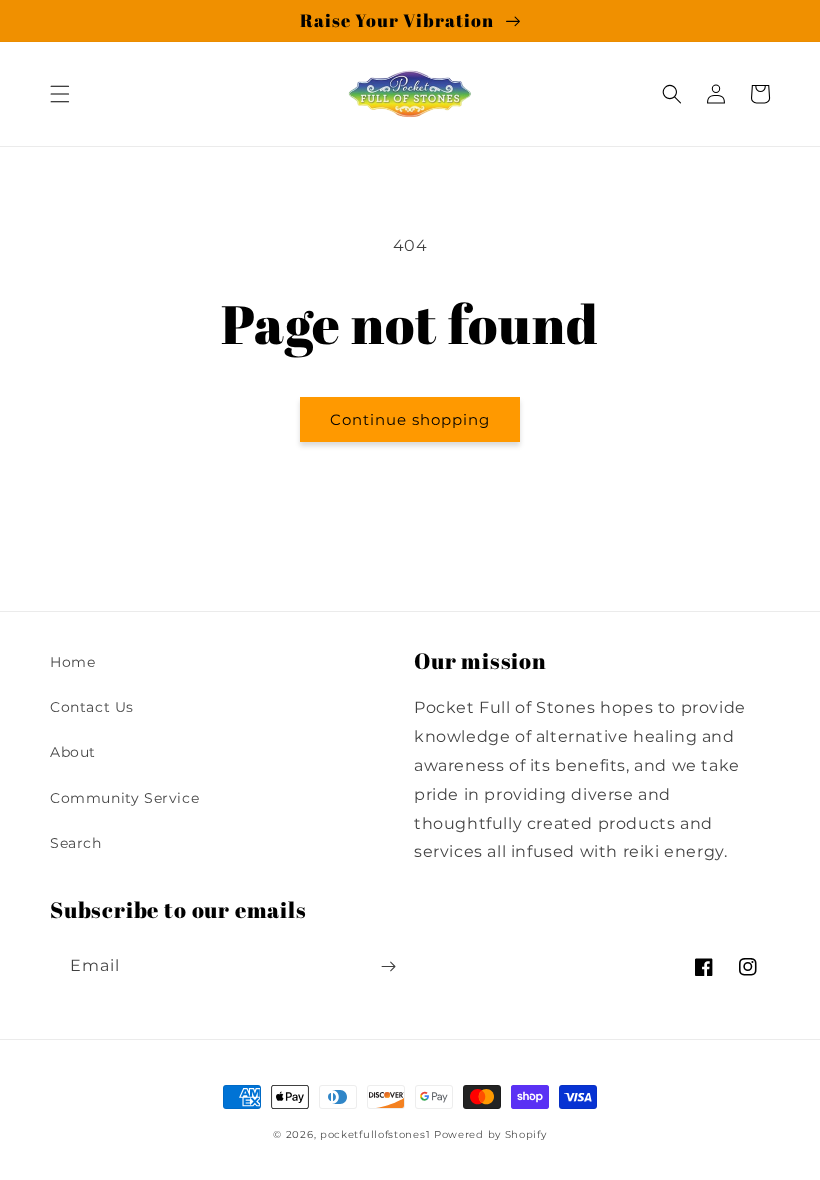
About (73, 752)
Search (76, 843)
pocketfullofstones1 (375, 1134)
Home (72, 662)
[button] (60, 94)
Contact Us (92, 707)
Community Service (124, 798)
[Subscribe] (388, 966)
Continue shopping (410, 419)
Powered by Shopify (490, 1134)
